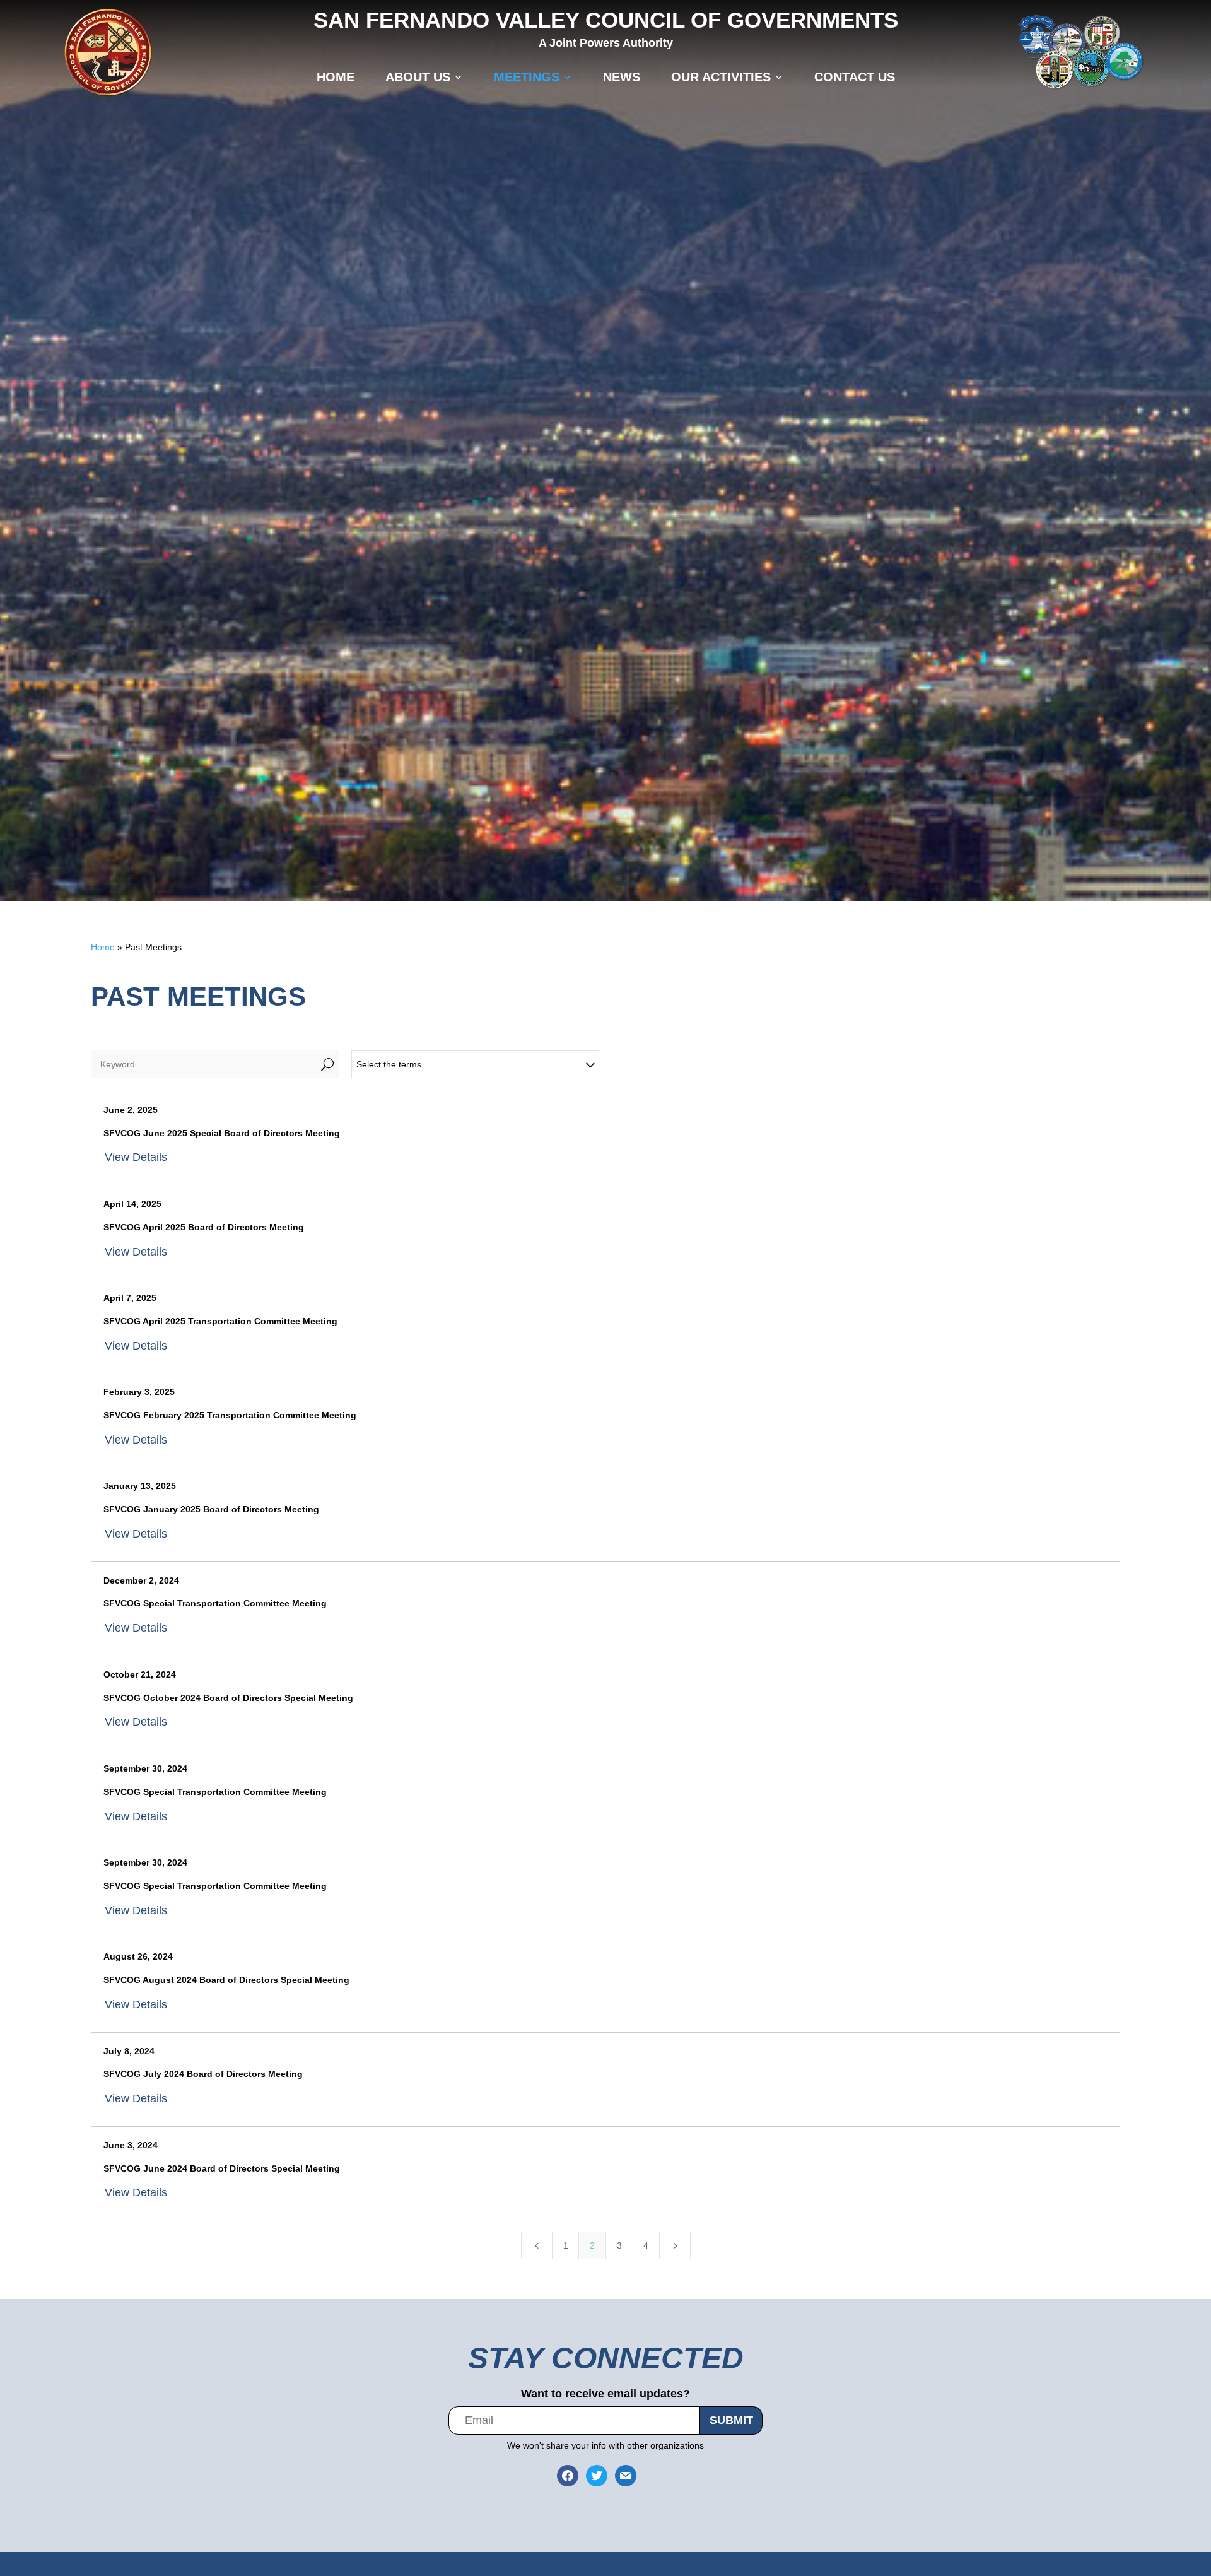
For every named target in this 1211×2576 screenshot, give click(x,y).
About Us (418, 77)
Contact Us (855, 77)
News (622, 77)
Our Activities (721, 77)
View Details (136, 1157)
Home (336, 77)
